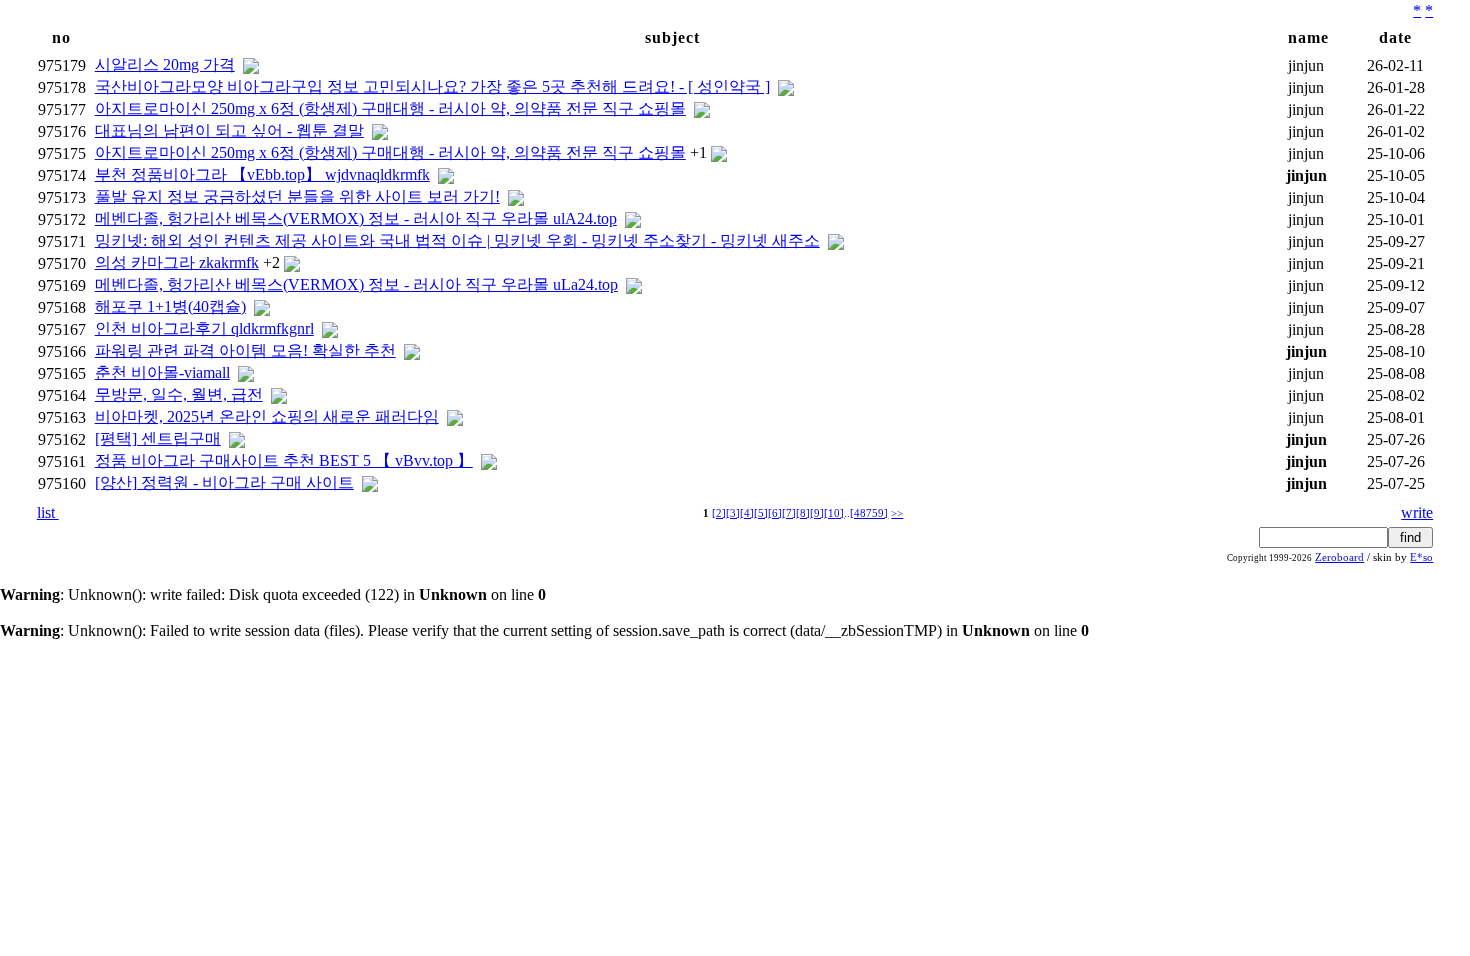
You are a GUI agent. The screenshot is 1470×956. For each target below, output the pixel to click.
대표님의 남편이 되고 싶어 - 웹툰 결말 (229, 130)
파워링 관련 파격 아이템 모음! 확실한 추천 (245, 350)
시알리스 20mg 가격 (165, 64)
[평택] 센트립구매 (158, 438)
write (1417, 512)
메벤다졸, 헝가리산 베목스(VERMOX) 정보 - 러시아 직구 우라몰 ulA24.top (356, 218)
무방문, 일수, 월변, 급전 (179, 394)
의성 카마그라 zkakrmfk (177, 262)
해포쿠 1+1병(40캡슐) (170, 306)
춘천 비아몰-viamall (162, 372)
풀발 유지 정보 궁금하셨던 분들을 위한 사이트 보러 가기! (297, 196)
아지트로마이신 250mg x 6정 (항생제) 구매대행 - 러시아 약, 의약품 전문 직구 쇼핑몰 (390, 108)
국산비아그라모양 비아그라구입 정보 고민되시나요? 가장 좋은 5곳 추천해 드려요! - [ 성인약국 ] (432, 86)
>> (897, 513)
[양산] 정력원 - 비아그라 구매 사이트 (224, 482)
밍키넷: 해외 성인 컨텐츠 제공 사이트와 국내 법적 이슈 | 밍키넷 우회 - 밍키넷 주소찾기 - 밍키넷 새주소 (457, 240)
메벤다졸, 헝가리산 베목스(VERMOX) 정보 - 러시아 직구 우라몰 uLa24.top (356, 284)
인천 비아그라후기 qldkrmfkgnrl (204, 328)
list (48, 512)
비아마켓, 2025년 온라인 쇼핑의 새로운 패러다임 (267, 416)
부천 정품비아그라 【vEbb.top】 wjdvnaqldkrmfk (262, 174)
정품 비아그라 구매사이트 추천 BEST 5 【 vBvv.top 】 (284, 460)
